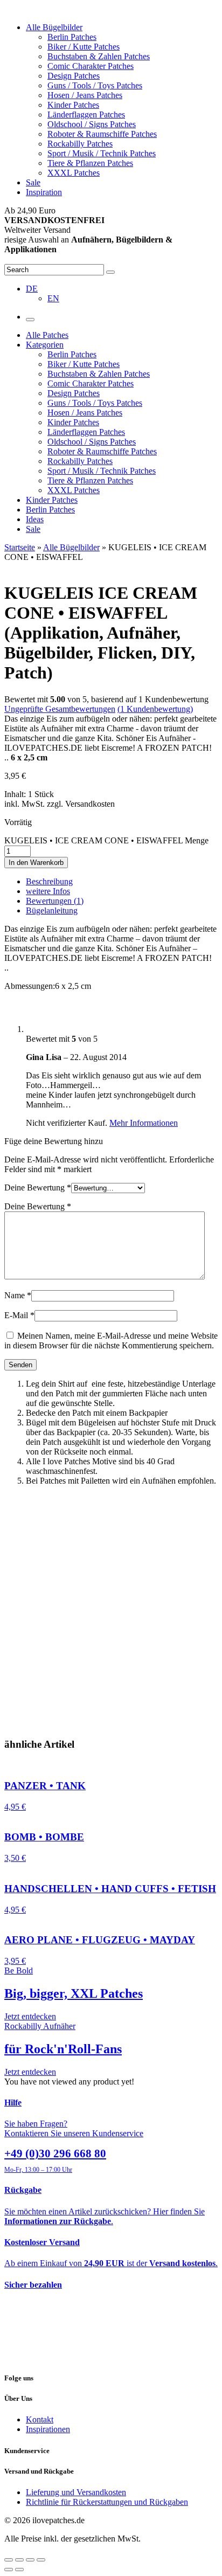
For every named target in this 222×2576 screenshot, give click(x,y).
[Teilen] (19, 2560)
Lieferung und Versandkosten (76, 2492)
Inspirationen (48, 2429)
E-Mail (19, 1315)
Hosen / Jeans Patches (85, 95)
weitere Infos (48, 891)
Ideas (35, 519)
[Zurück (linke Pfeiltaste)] (9, 2570)
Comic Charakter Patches (91, 66)
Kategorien (45, 345)
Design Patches (74, 76)
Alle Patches (47, 335)
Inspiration (44, 192)
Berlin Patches (72, 37)
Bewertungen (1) (55, 901)
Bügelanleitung (52, 910)
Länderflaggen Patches (86, 115)
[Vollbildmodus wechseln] (30, 2560)
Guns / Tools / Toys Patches (95, 85)
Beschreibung (49, 881)
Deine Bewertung (38, 1187)
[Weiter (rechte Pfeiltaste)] (19, 2570)
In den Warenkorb (36, 863)
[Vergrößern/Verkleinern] (41, 2560)
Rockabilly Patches (80, 144)
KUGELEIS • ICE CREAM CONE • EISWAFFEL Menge (106, 840)
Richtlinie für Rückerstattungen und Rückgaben (107, 2502)
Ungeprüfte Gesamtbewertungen (60, 709)
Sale (33, 182)
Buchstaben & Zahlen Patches (99, 56)
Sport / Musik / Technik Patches (102, 153)
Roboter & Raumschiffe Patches (102, 134)
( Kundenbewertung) (155, 709)
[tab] (122, 882)
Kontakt (40, 2419)
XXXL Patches (74, 173)
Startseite (20, 547)
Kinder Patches (73, 105)
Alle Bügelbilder (54, 27)
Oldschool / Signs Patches (92, 124)
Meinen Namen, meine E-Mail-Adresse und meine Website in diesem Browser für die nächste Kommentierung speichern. (111, 1341)
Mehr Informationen (144, 1123)
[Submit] (110, 272)
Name (18, 1295)
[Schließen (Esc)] (9, 2560)
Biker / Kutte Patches (84, 47)
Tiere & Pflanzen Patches (90, 163)
